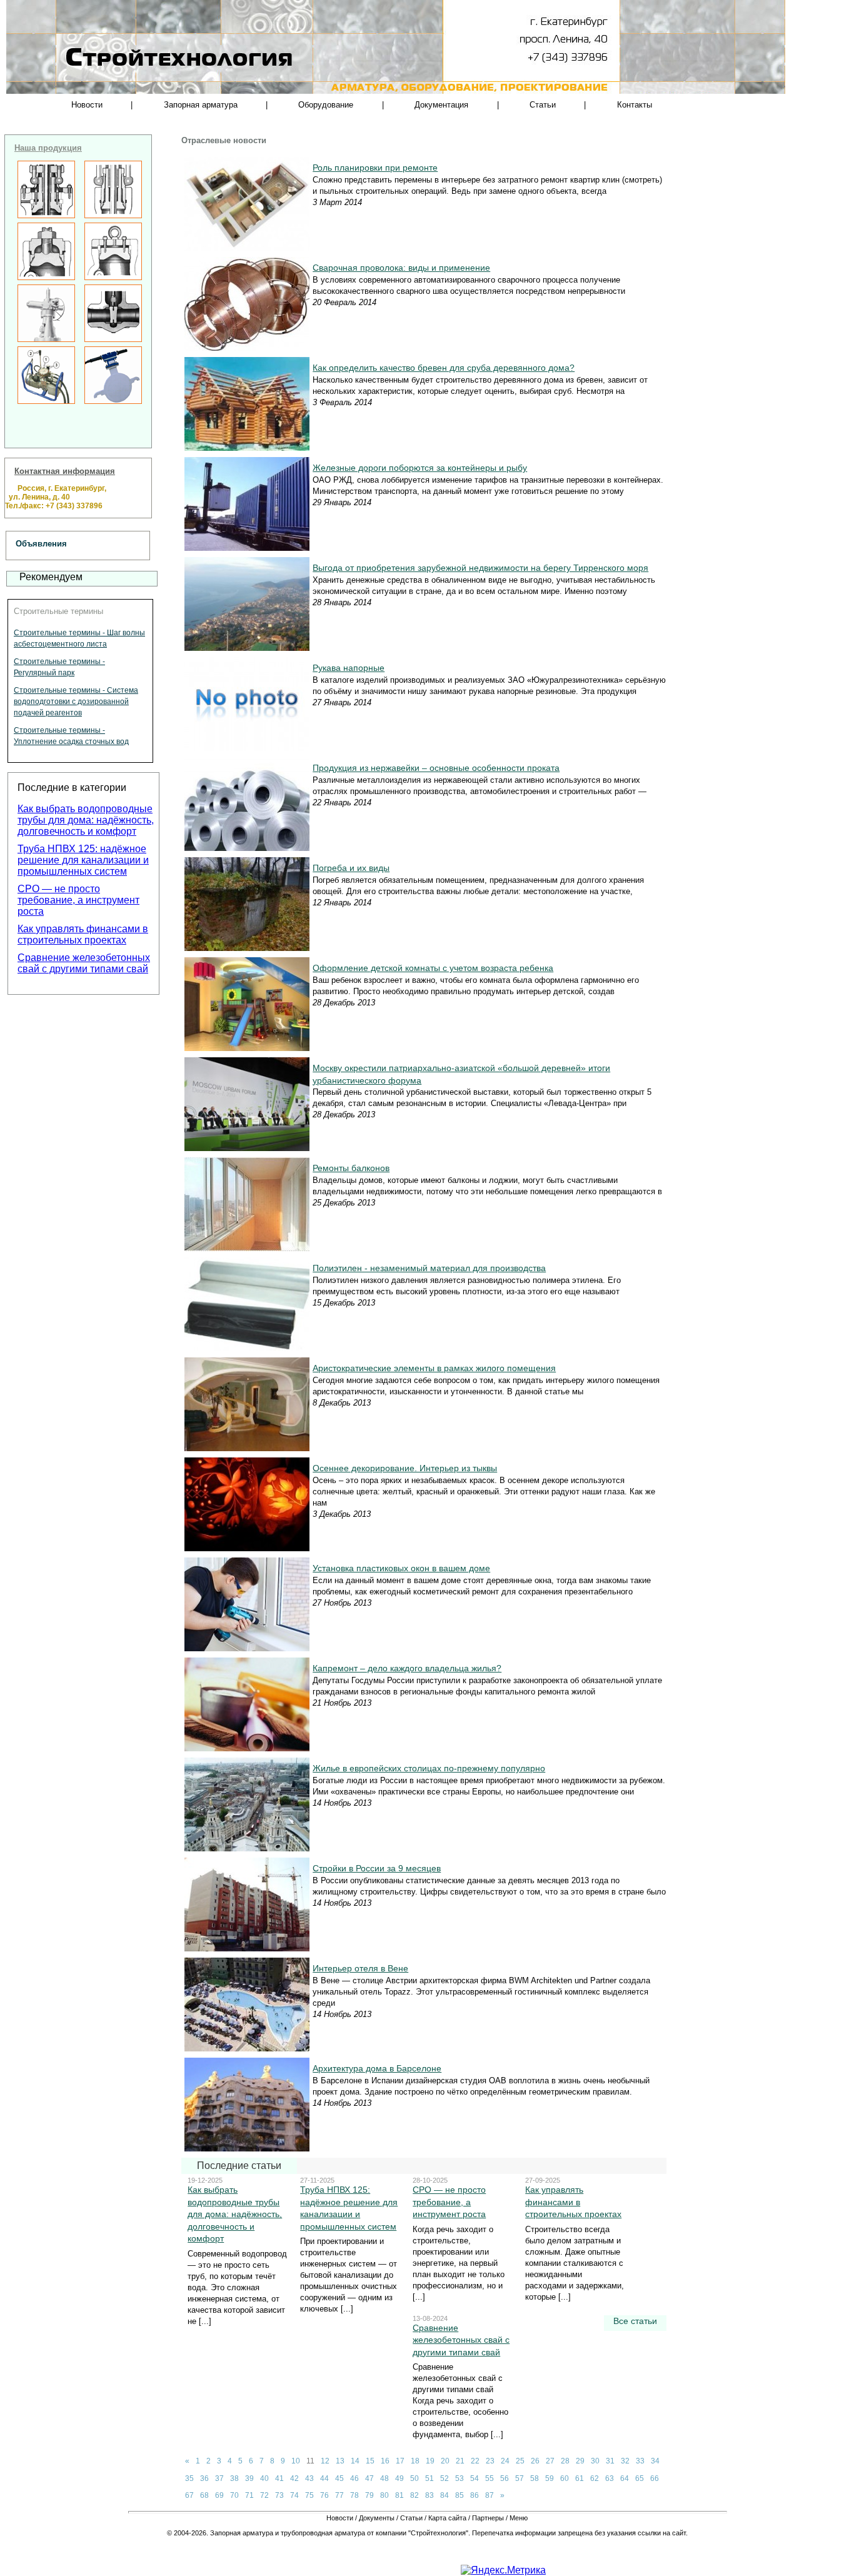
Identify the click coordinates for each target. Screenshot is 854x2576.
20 (445, 2461)
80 (384, 2495)
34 (655, 2461)
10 (296, 2461)
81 (399, 2495)
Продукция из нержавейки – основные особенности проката (436, 768)
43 (309, 2478)
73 (279, 2495)
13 (340, 2461)
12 (325, 2461)
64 (625, 2478)
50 (414, 2478)
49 (399, 2478)
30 (595, 2461)
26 (535, 2461)
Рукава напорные (349, 668)
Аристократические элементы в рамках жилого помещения (434, 1368)
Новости (87, 105)
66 (655, 2478)
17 (400, 2461)
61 (580, 2478)
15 (370, 2461)
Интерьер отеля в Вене (360, 1968)
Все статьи (635, 2321)
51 (430, 2478)
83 (430, 2495)
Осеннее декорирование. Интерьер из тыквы (405, 1468)
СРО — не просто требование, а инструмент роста (78, 900)
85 (460, 2495)
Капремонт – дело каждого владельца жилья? (407, 1668)
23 (490, 2461)
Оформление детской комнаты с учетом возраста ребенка (433, 968)
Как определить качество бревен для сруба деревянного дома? (444, 368)
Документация (441, 105)
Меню (519, 2518)
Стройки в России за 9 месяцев (377, 1868)
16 (385, 2461)
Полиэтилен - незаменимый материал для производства (429, 1268)
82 (414, 2495)
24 (505, 2461)
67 (189, 2495)
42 (294, 2478)
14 (355, 2461)
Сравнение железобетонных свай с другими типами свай (84, 963)
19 (430, 2461)
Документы (377, 2518)
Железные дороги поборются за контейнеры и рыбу (420, 468)
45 (339, 2478)
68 (204, 2495)
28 (565, 2461)
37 (219, 2478)
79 (369, 2495)
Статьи (543, 105)
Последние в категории (72, 787)
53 (460, 2478)
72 (264, 2495)
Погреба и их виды (351, 868)
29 (580, 2461)
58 (535, 2478)
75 (309, 2495)
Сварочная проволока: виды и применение (401, 268)
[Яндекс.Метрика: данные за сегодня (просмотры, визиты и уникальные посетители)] (503, 2570)
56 (505, 2478)
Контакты (635, 105)
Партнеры (488, 2518)
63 (610, 2478)
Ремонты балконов (351, 1168)
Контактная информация (65, 471)
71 (249, 2495)
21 (460, 2461)
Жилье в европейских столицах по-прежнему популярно (429, 1768)
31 (610, 2461)
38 (234, 2478)
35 (189, 2478)
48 (384, 2478)
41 (279, 2478)
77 (339, 2495)
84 (445, 2495)
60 (565, 2478)
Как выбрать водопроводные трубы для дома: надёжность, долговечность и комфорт (86, 820)
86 (475, 2495)
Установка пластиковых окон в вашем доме (401, 1568)
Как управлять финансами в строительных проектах (83, 934)
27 (550, 2461)
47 (369, 2478)
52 (445, 2478)
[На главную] (139, 81)
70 (234, 2495)
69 (219, 2495)
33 (640, 2461)
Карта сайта (447, 2518)
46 (354, 2478)
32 (625, 2461)
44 (324, 2478)
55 (490, 2478)
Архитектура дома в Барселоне (377, 2068)
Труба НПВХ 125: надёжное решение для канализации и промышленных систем (83, 860)
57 (520, 2478)
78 (354, 2495)
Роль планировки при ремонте (375, 168)
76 (324, 2495)
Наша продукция (48, 148)
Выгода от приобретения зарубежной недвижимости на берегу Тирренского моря (480, 568)
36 (204, 2478)
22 (475, 2461)
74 (294, 2495)
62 (595, 2478)
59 (550, 2478)
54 (475, 2478)
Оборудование (326, 105)
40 (264, 2478)
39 (249, 2478)
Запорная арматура (201, 105)
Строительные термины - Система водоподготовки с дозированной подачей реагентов (76, 702)
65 (640, 2478)
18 (415, 2461)
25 (520, 2461)
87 (490, 2495)
